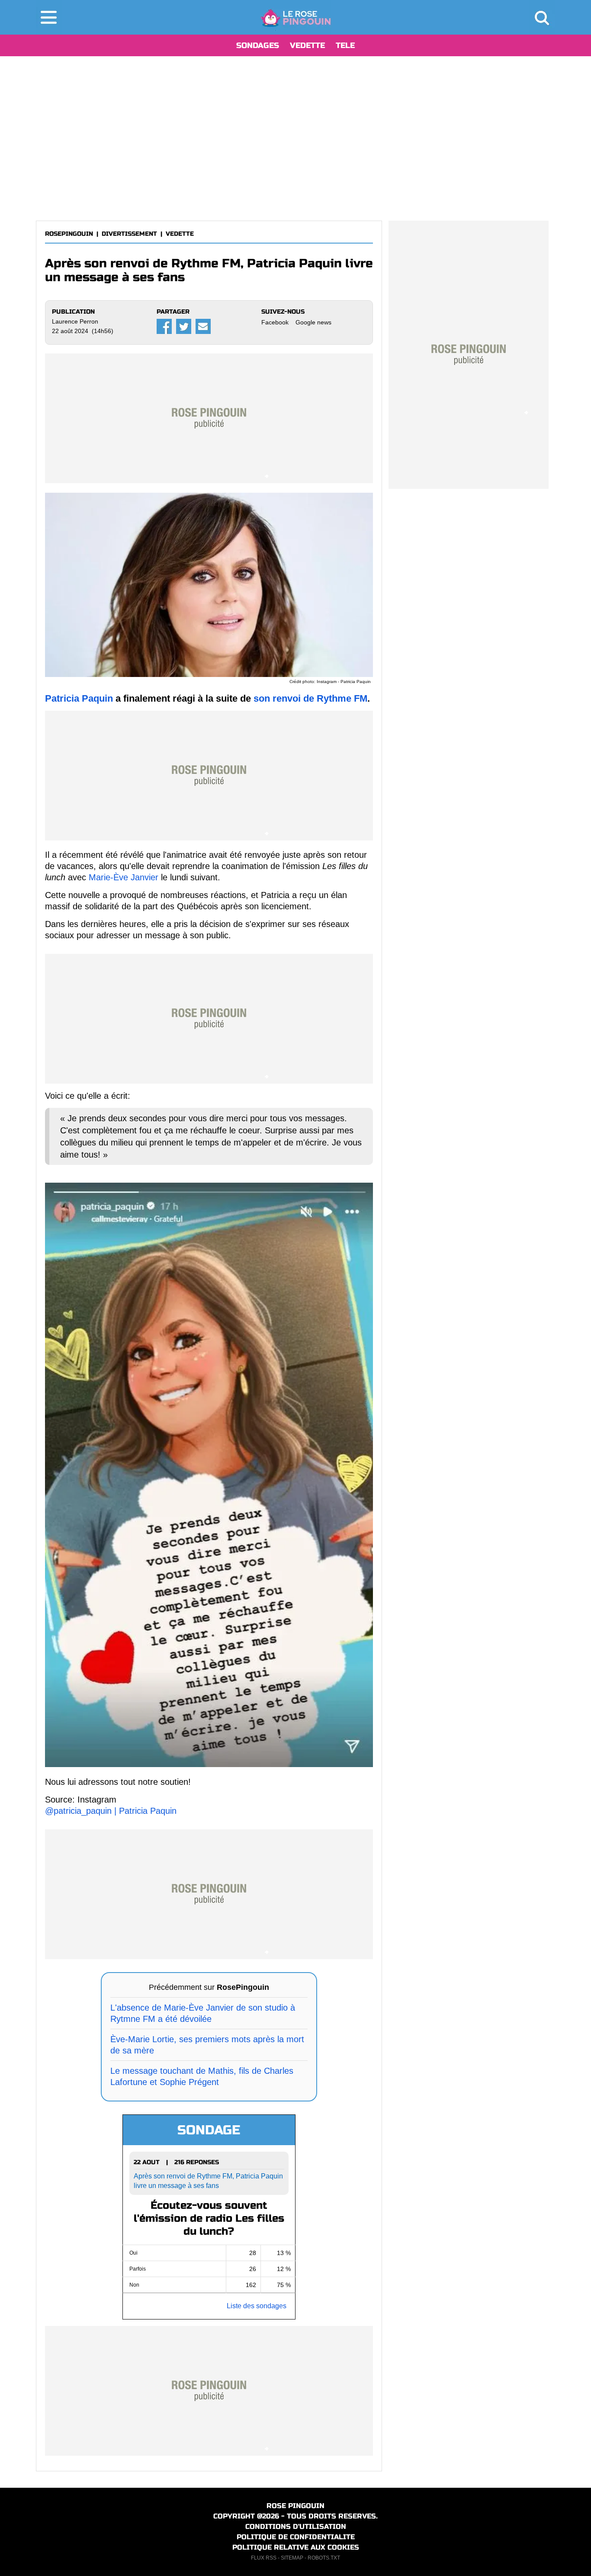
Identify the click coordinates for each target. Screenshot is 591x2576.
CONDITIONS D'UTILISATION (296, 2526)
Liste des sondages (257, 2306)
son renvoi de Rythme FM (310, 698)
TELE (345, 45)
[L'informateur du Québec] (296, 17)
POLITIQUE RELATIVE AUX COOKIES (296, 2547)
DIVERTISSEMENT (129, 234)
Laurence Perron (75, 321)
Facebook (275, 322)
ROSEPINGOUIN (69, 234)
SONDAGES (258, 45)
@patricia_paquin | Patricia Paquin (111, 1811)
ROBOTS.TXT (324, 2558)
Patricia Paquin (79, 698)
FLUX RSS (264, 2558)
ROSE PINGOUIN (295, 2506)
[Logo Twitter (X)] (184, 326)
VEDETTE (307, 45)
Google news (313, 322)
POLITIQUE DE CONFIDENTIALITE (296, 2537)
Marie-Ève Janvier (124, 877)
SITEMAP (292, 2558)
